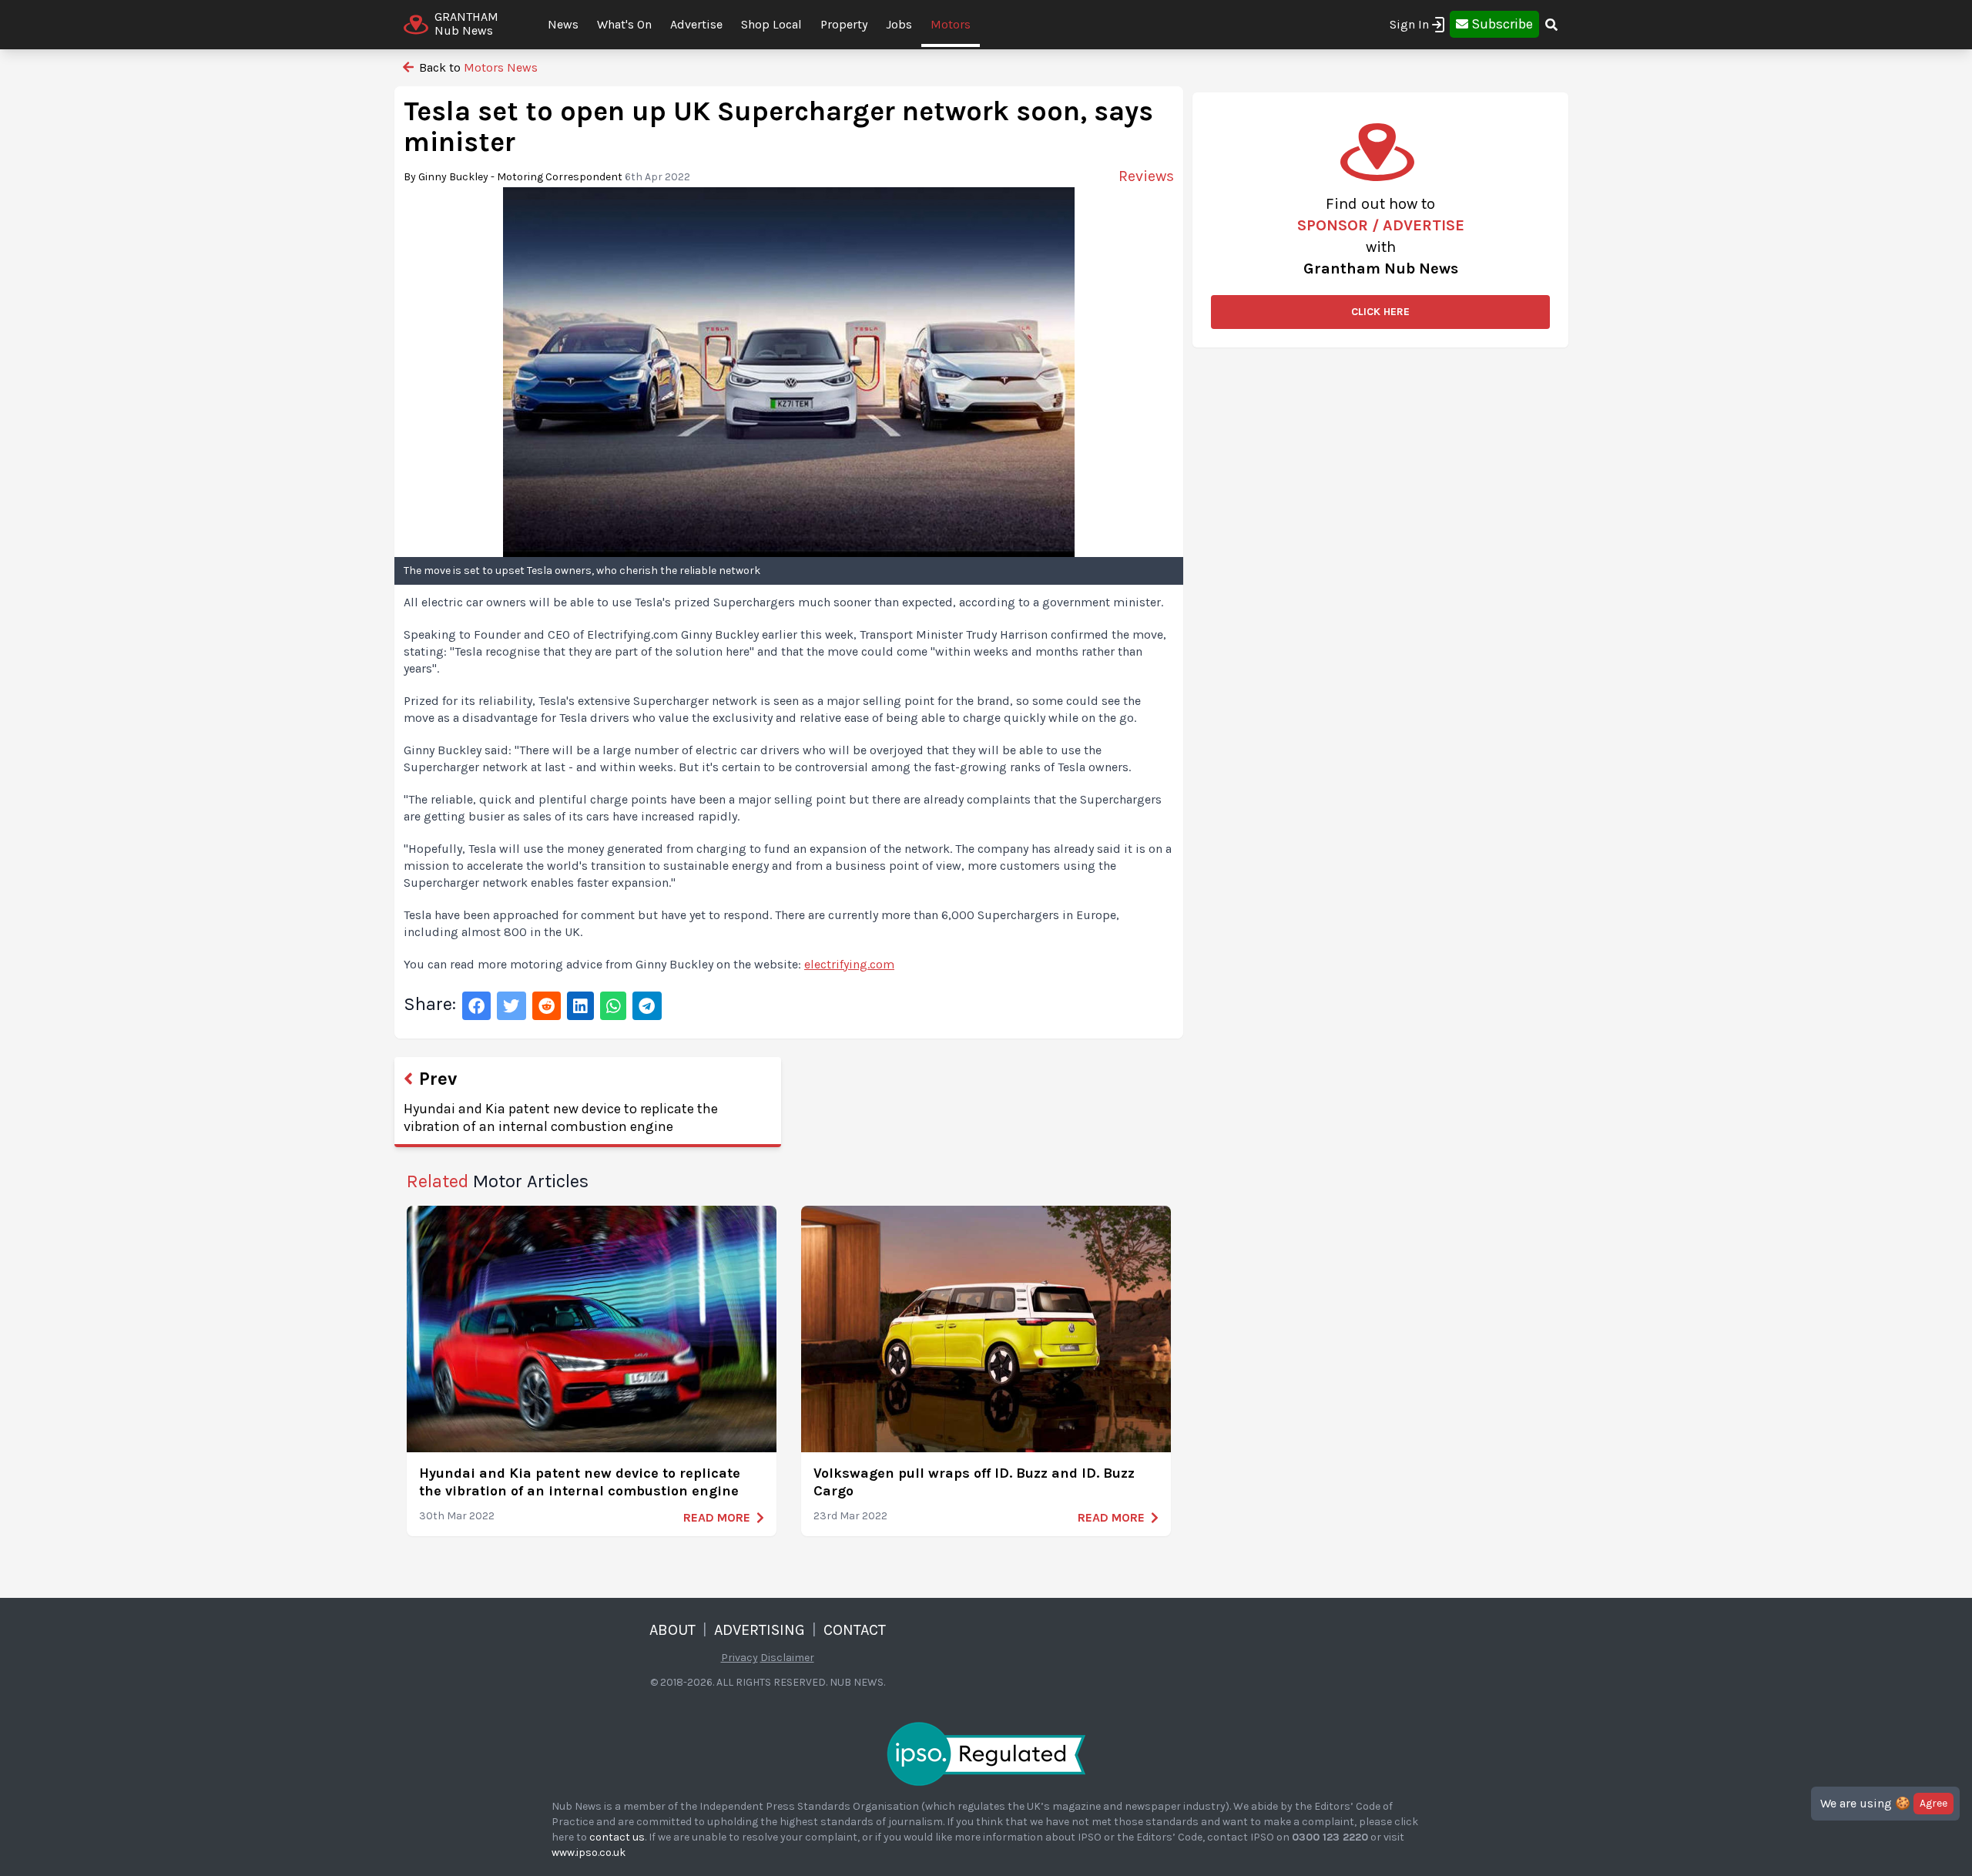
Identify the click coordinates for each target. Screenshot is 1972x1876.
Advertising (760, 1630)
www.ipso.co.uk (589, 1853)
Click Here (1380, 312)
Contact (855, 1630)
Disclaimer (787, 1658)
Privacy (739, 1658)
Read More (717, 1517)
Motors (951, 24)
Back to (477, 67)
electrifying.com (849, 964)
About (672, 1630)
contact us (617, 1837)
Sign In (1409, 24)
